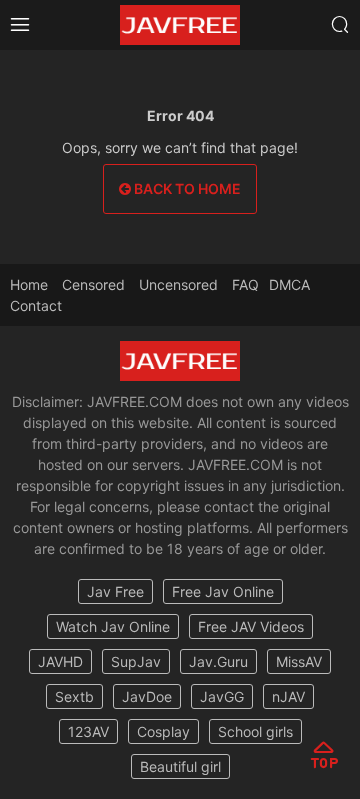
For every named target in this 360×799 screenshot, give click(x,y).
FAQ (245, 284)
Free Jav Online (223, 591)
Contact (36, 305)
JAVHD (60, 661)
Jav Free (115, 591)
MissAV (299, 661)
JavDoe (147, 696)
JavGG (222, 696)
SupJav (136, 661)
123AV (88, 731)
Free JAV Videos (251, 626)
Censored (93, 284)
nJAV (288, 696)
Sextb (74, 696)
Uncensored (178, 284)
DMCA (289, 284)
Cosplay (163, 731)
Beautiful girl (180, 766)
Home (29, 284)
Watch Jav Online (113, 626)
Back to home (186, 188)
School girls (255, 731)
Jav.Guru (218, 661)
